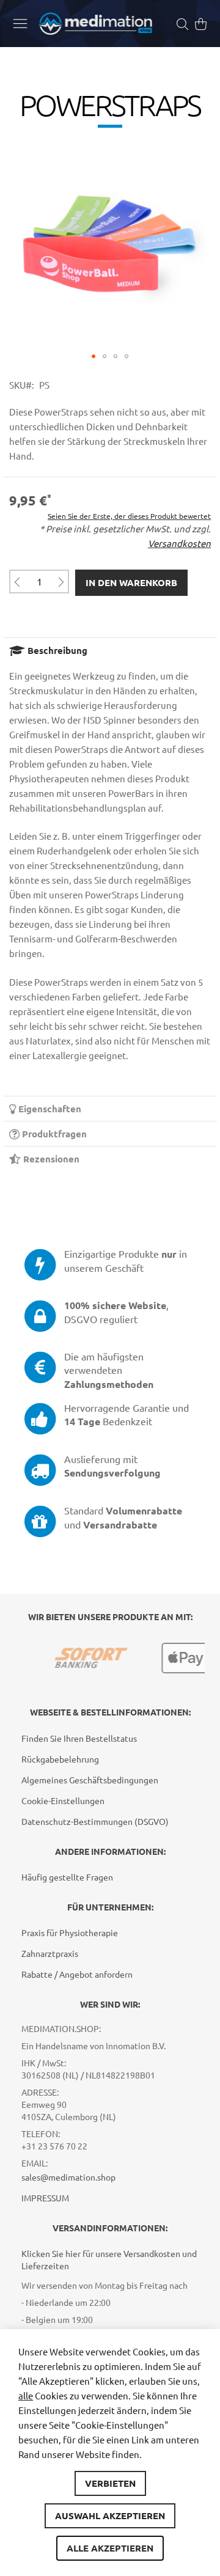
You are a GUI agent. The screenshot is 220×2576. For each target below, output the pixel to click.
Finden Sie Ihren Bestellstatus (79, 1738)
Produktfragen (53, 1134)
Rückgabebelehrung (60, 1759)
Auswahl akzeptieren (110, 2515)
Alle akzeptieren (110, 2548)
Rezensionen (50, 1159)
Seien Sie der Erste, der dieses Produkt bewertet (129, 516)
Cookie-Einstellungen (63, 1800)
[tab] (110, 650)
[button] (94, 356)
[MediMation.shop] (95, 24)
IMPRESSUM (45, 2198)
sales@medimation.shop (68, 2177)
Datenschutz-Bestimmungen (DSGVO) (95, 1821)
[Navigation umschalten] (20, 23)
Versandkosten (179, 543)
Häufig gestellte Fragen (67, 1877)
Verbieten (110, 2483)
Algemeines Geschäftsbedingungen (90, 1780)
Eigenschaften (49, 1109)
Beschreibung (56, 650)
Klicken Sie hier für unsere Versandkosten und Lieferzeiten (109, 2259)
